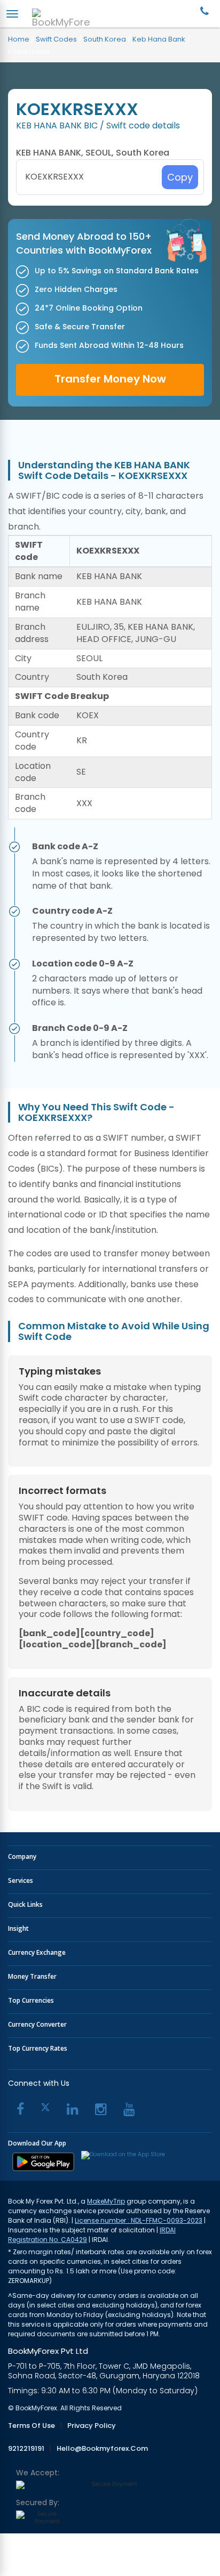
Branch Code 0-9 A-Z (80, 1028)
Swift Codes (56, 39)
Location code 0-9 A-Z (83, 964)
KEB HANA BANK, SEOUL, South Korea (93, 153)
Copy (180, 177)
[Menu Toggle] (12, 14)
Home (19, 39)
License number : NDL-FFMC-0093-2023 (139, 2220)
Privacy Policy (92, 2426)
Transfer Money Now (110, 379)
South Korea (105, 39)
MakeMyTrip (106, 2201)
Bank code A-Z (65, 847)
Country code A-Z (72, 911)
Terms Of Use (32, 2426)
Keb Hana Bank (159, 39)
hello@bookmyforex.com (102, 2449)
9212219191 (26, 2449)
